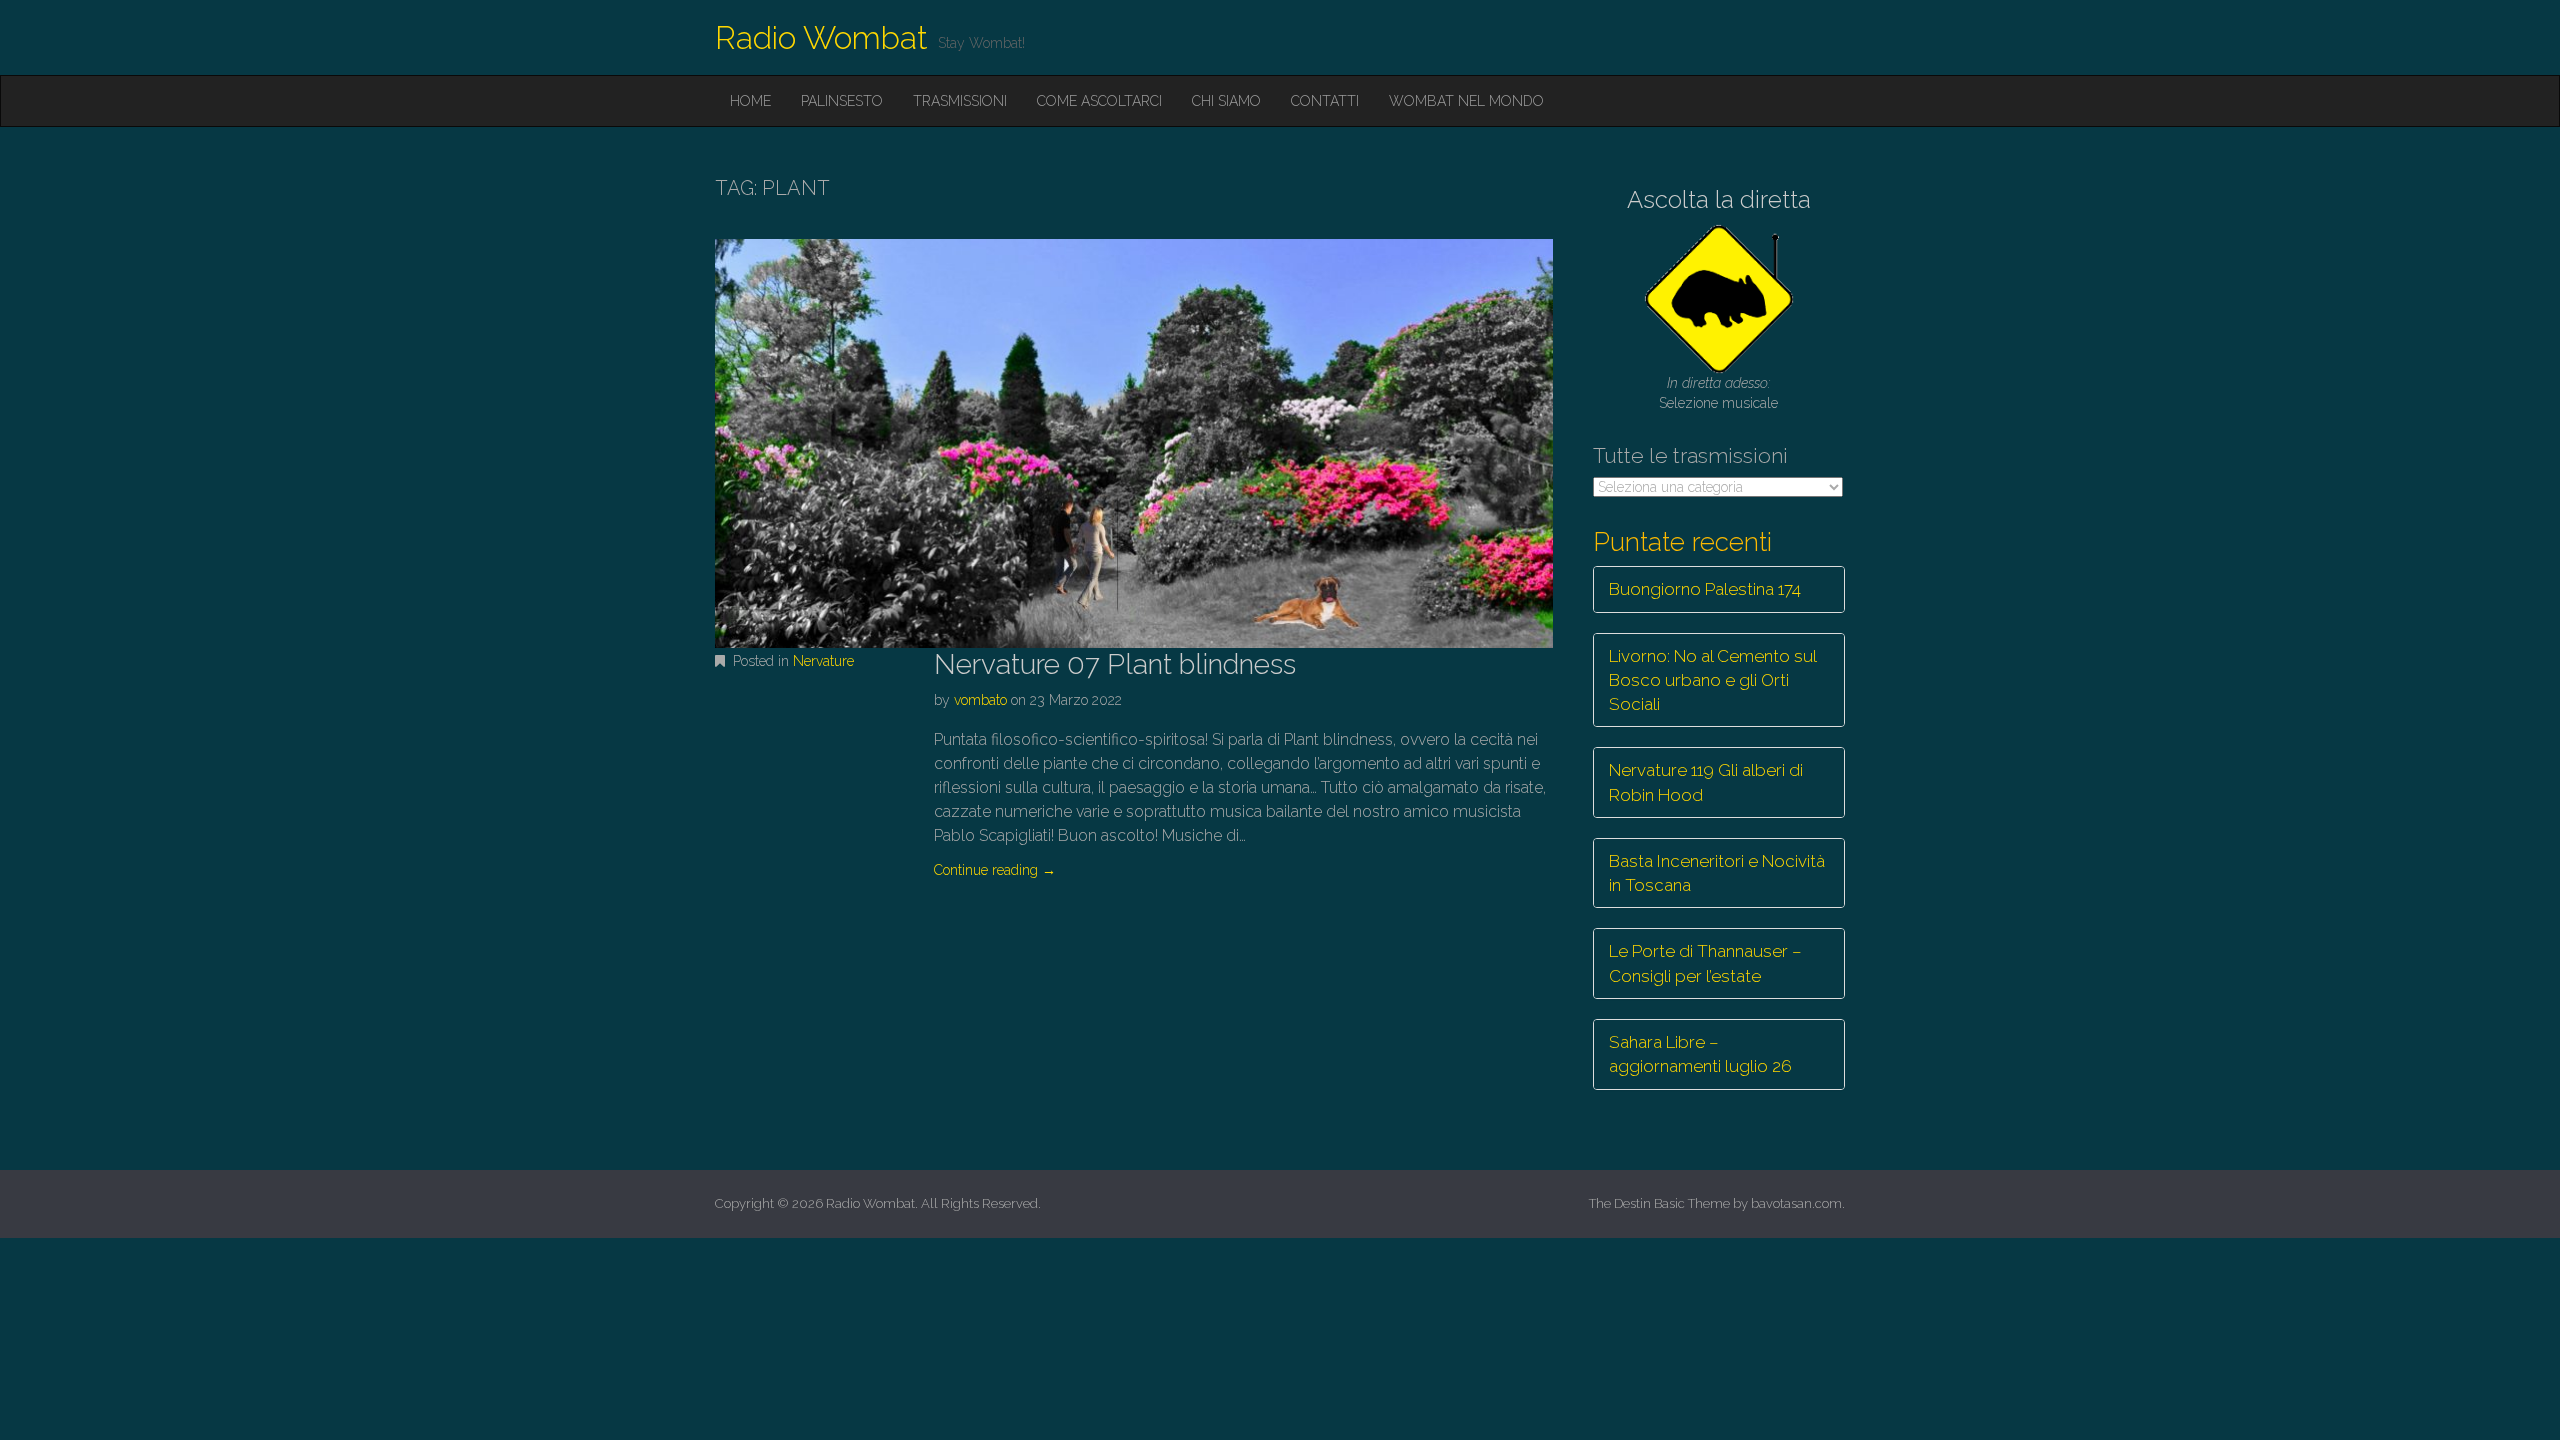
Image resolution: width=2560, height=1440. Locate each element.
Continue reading (995, 870)
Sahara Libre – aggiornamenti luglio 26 (1700, 1054)
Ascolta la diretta (1719, 199)
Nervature (823, 661)
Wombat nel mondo (1466, 101)
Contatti (1325, 101)
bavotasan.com (1796, 1203)
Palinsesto (842, 101)
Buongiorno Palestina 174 (1705, 589)
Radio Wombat (821, 37)
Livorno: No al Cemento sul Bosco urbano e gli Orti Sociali (1713, 680)
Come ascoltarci (1099, 101)
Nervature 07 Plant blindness (1115, 664)
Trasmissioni (960, 101)
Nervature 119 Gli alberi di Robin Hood (1706, 782)
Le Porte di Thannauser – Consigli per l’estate (1705, 963)
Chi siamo (1226, 101)
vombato (980, 700)
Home (750, 101)
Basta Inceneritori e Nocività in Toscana (1717, 873)
